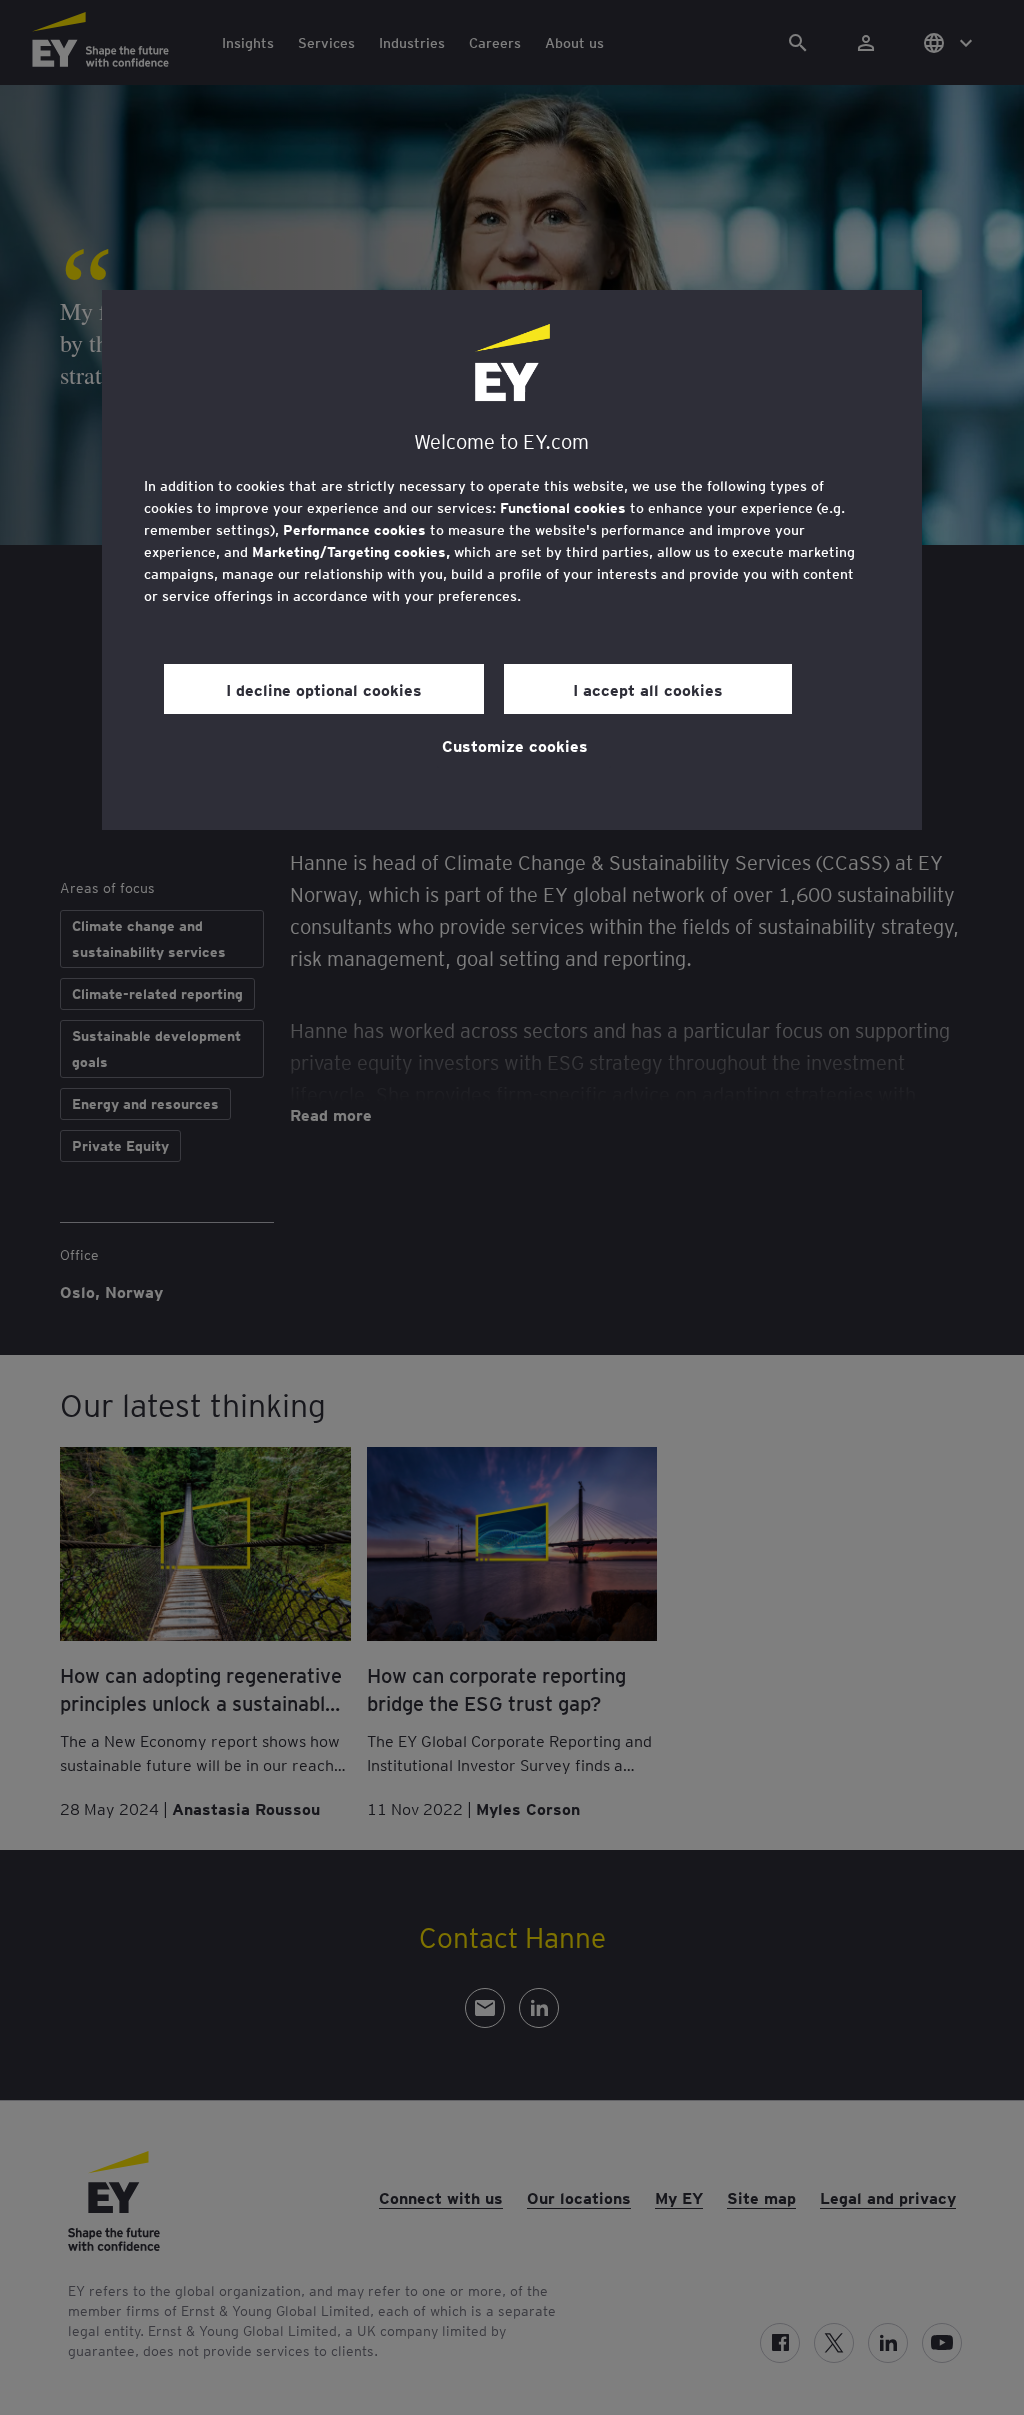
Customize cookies (515, 745)
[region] (512, 560)
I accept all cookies (648, 689)
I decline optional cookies (324, 689)
